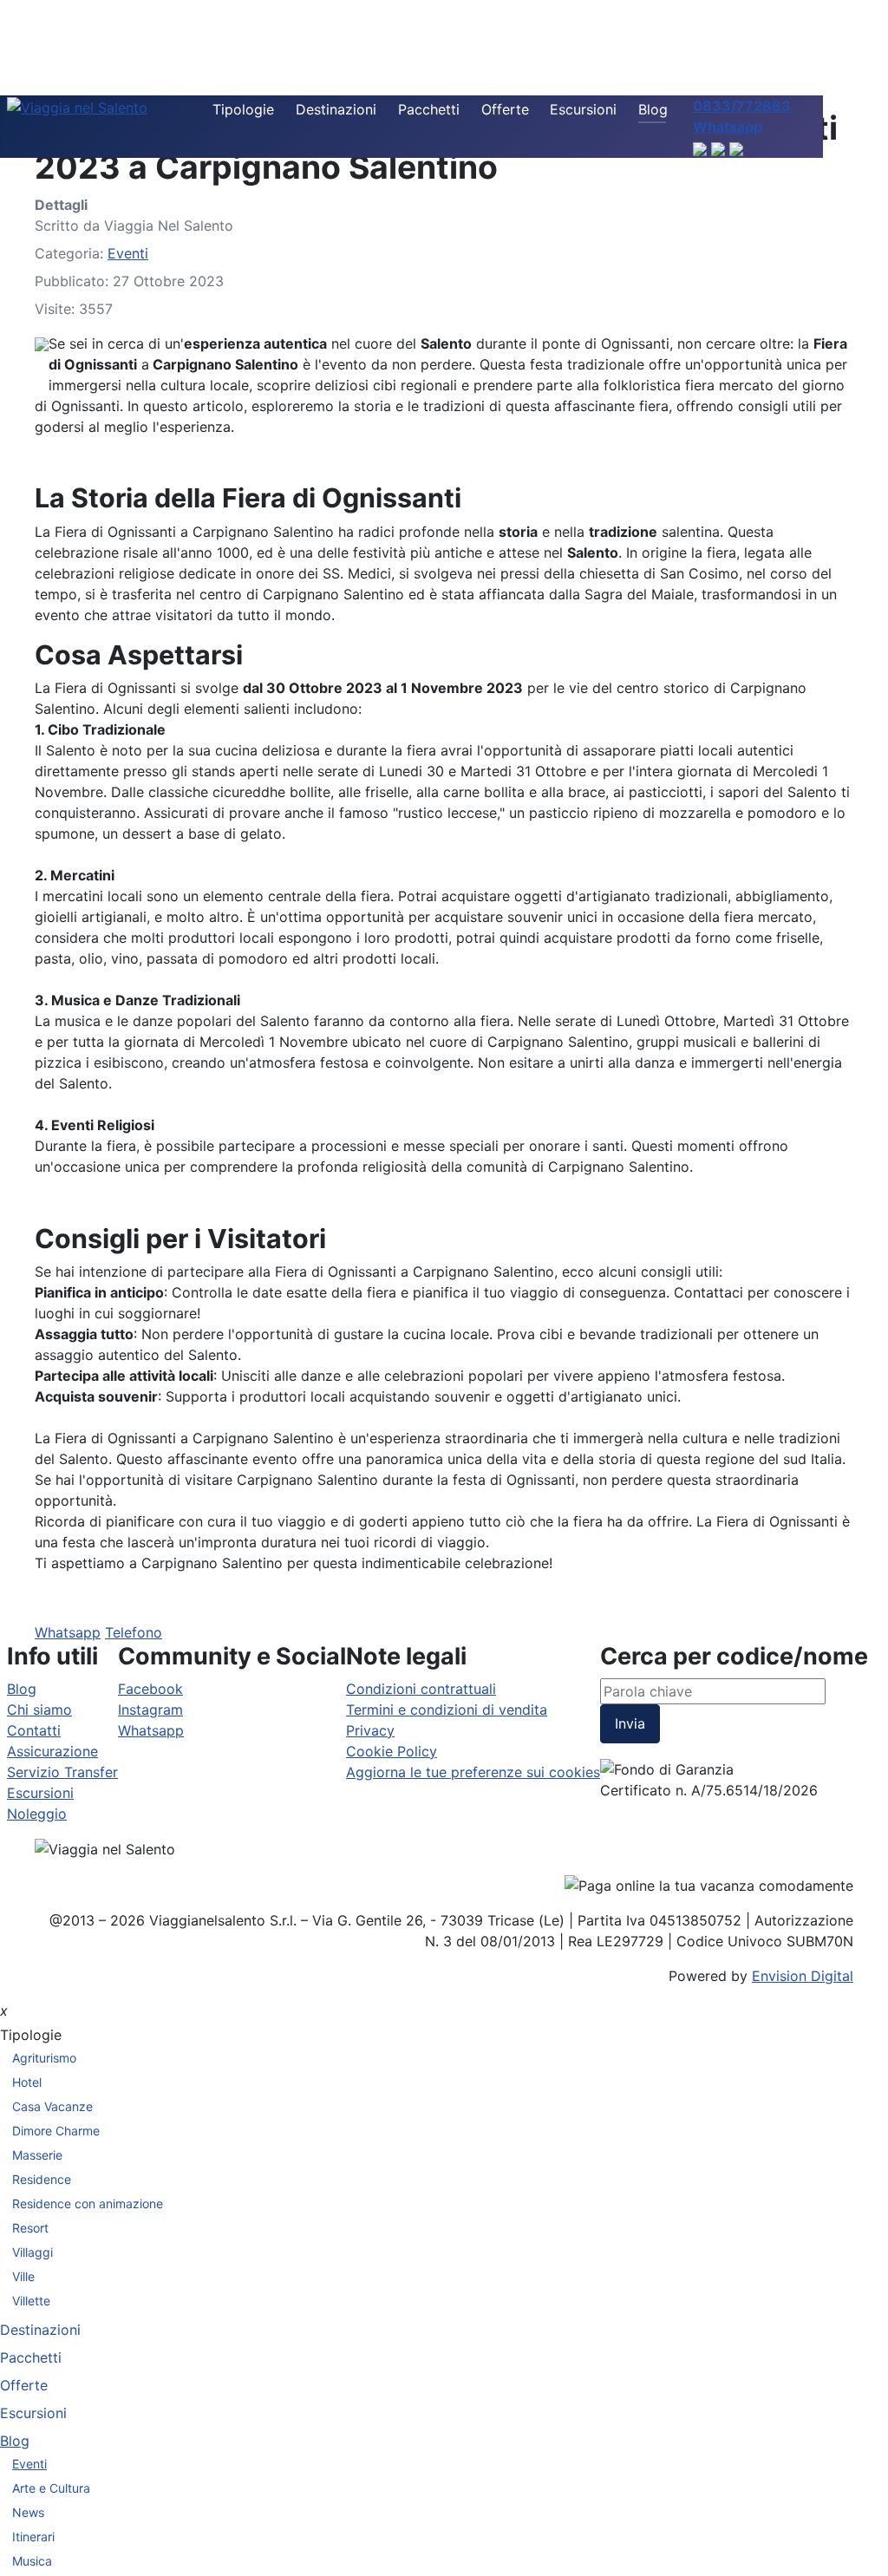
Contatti (34, 1730)
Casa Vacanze (52, 2106)
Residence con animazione (88, 2203)
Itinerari (33, 2537)
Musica (32, 2561)
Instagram (150, 1710)
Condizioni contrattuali (421, 1689)
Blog (653, 109)
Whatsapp (68, 1632)
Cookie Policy (392, 1751)
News (28, 2512)
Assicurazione (52, 1751)
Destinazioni (336, 109)
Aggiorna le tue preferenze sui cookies (473, 1772)
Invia (630, 1723)
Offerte (505, 109)
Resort (30, 2228)
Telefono (134, 1632)
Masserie (37, 2155)
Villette (31, 2301)
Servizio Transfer (62, 1772)
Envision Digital (803, 1976)
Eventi (128, 253)
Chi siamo (39, 1710)
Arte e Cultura (51, 2488)
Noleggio (37, 1814)
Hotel (27, 2082)
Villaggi (33, 2252)
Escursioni (583, 109)
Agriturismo (44, 2058)
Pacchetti (429, 109)
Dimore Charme (56, 2131)
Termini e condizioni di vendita (447, 1710)
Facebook (150, 1689)
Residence (42, 2179)
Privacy (370, 1730)
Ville (23, 2276)
